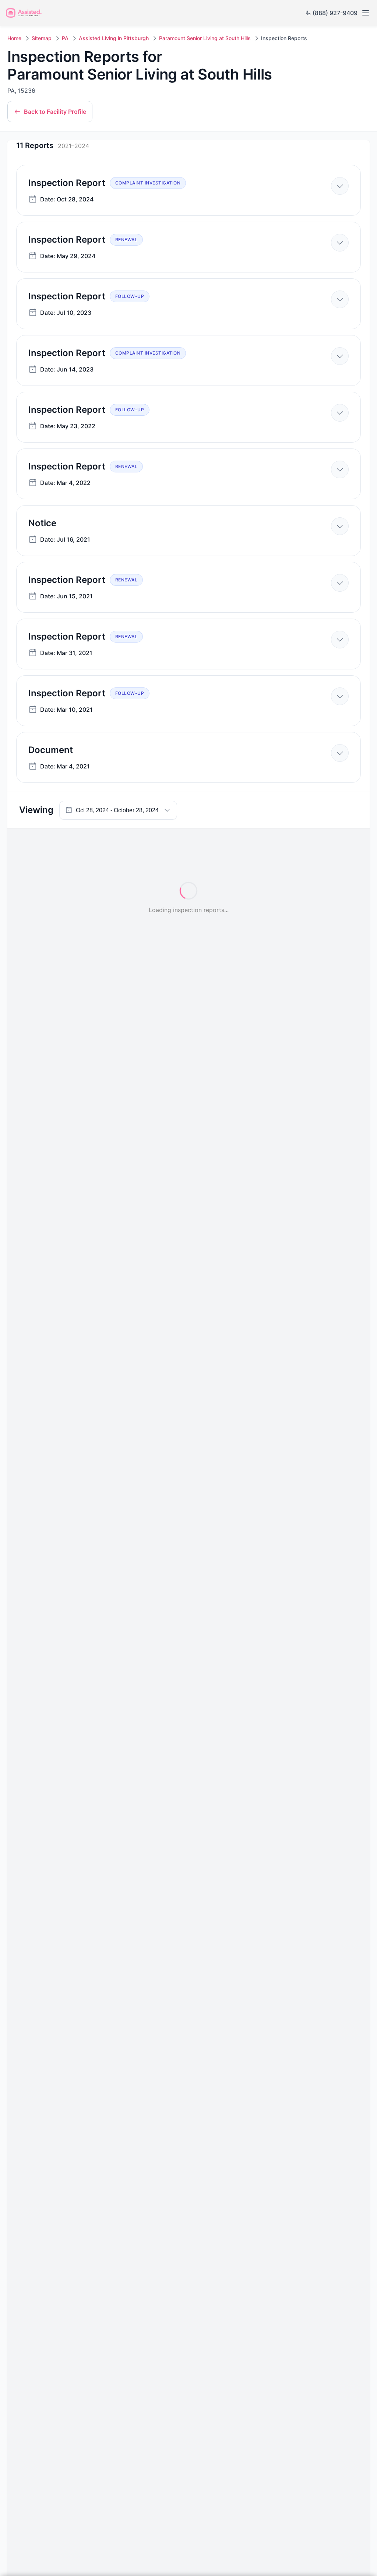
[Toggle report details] (340, 186)
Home (14, 38)
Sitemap (42, 38)
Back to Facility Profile (55, 112)
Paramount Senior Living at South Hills (205, 38)
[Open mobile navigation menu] (365, 13)
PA (65, 38)
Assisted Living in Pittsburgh (114, 38)
